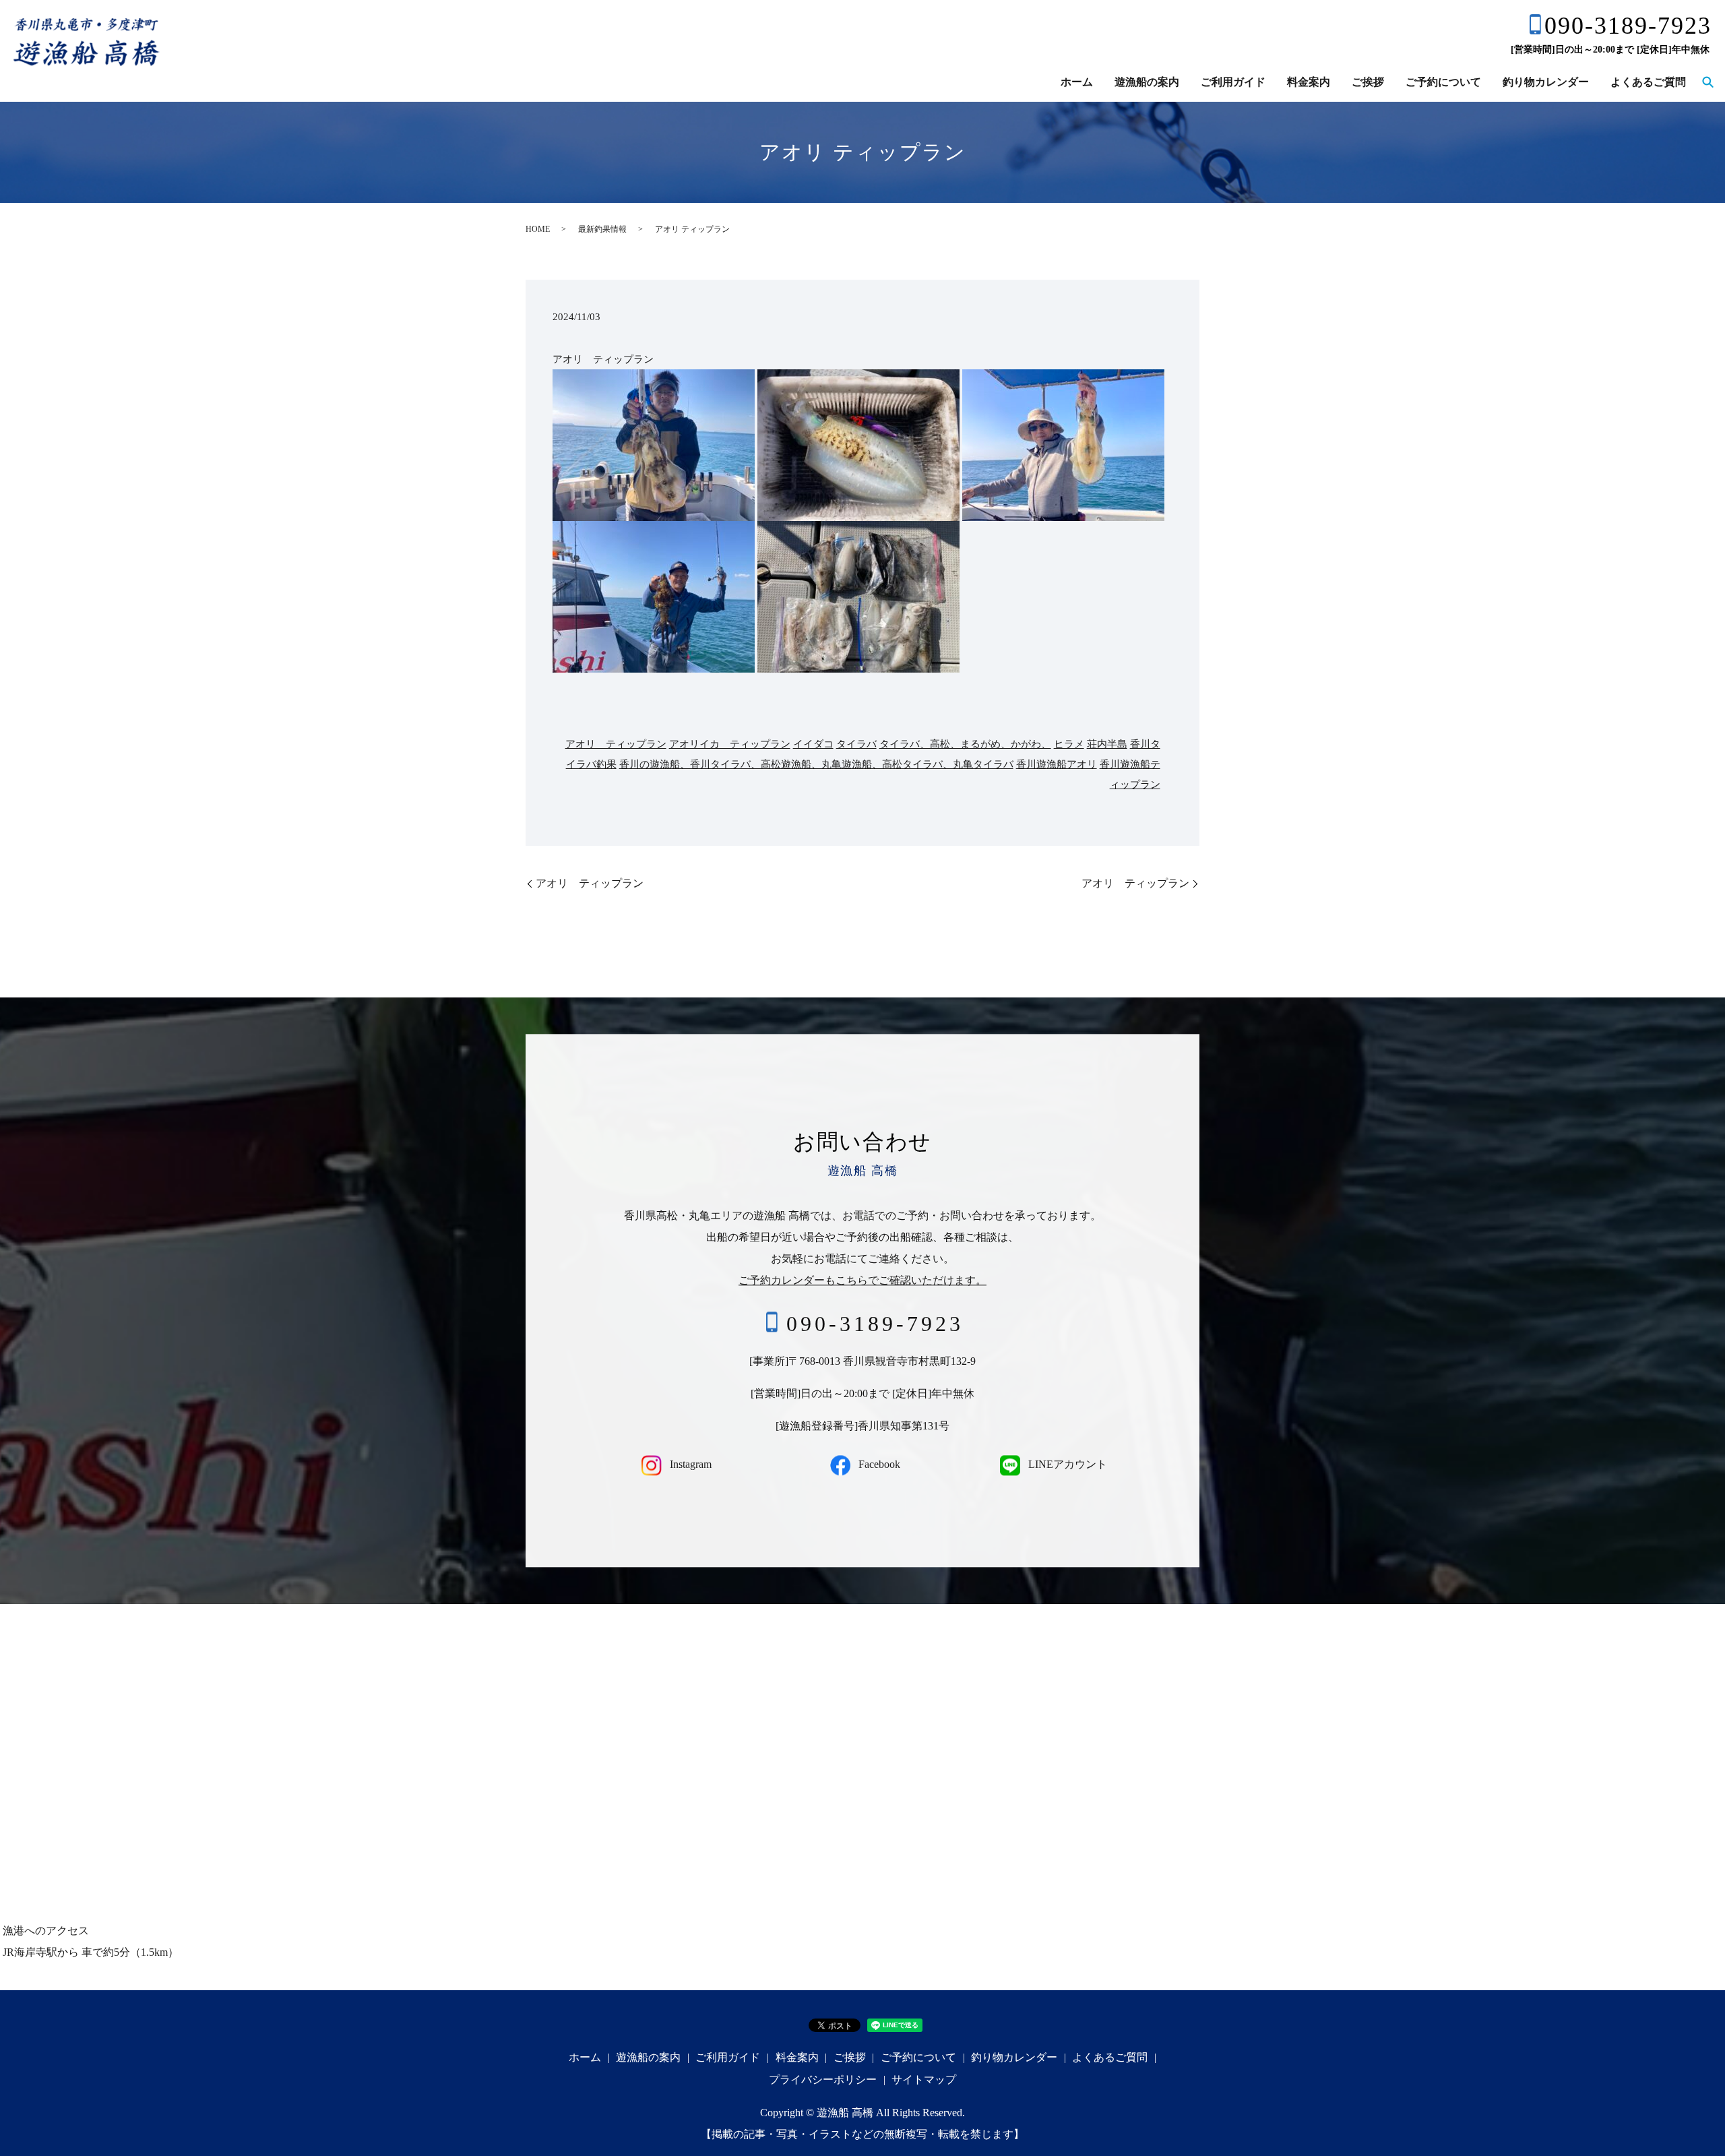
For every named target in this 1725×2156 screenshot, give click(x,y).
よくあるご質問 (1648, 82)
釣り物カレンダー (1546, 82)
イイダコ (813, 744)
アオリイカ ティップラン (730, 744)
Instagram (689, 1465)
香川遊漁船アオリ (1057, 764)
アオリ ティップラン (616, 744)
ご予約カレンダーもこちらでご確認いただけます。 (862, 1280)
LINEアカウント (1066, 1465)
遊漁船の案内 (1147, 82)
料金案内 (1309, 82)
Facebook (878, 1465)
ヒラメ (1069, 744)
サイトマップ (924, 2080)
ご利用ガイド (1233, 82)
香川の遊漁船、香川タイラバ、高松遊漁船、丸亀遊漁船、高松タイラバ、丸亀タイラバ (816, 764)
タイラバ (856, 744)
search (1707, 83)
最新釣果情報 (602, 229)
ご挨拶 (1368, 82)
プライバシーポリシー (823, 2080)
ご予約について (1443, 82)
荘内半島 (1107, 744)
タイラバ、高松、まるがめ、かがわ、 (965, 744)
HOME (538, 229)
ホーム (1077, 82)
